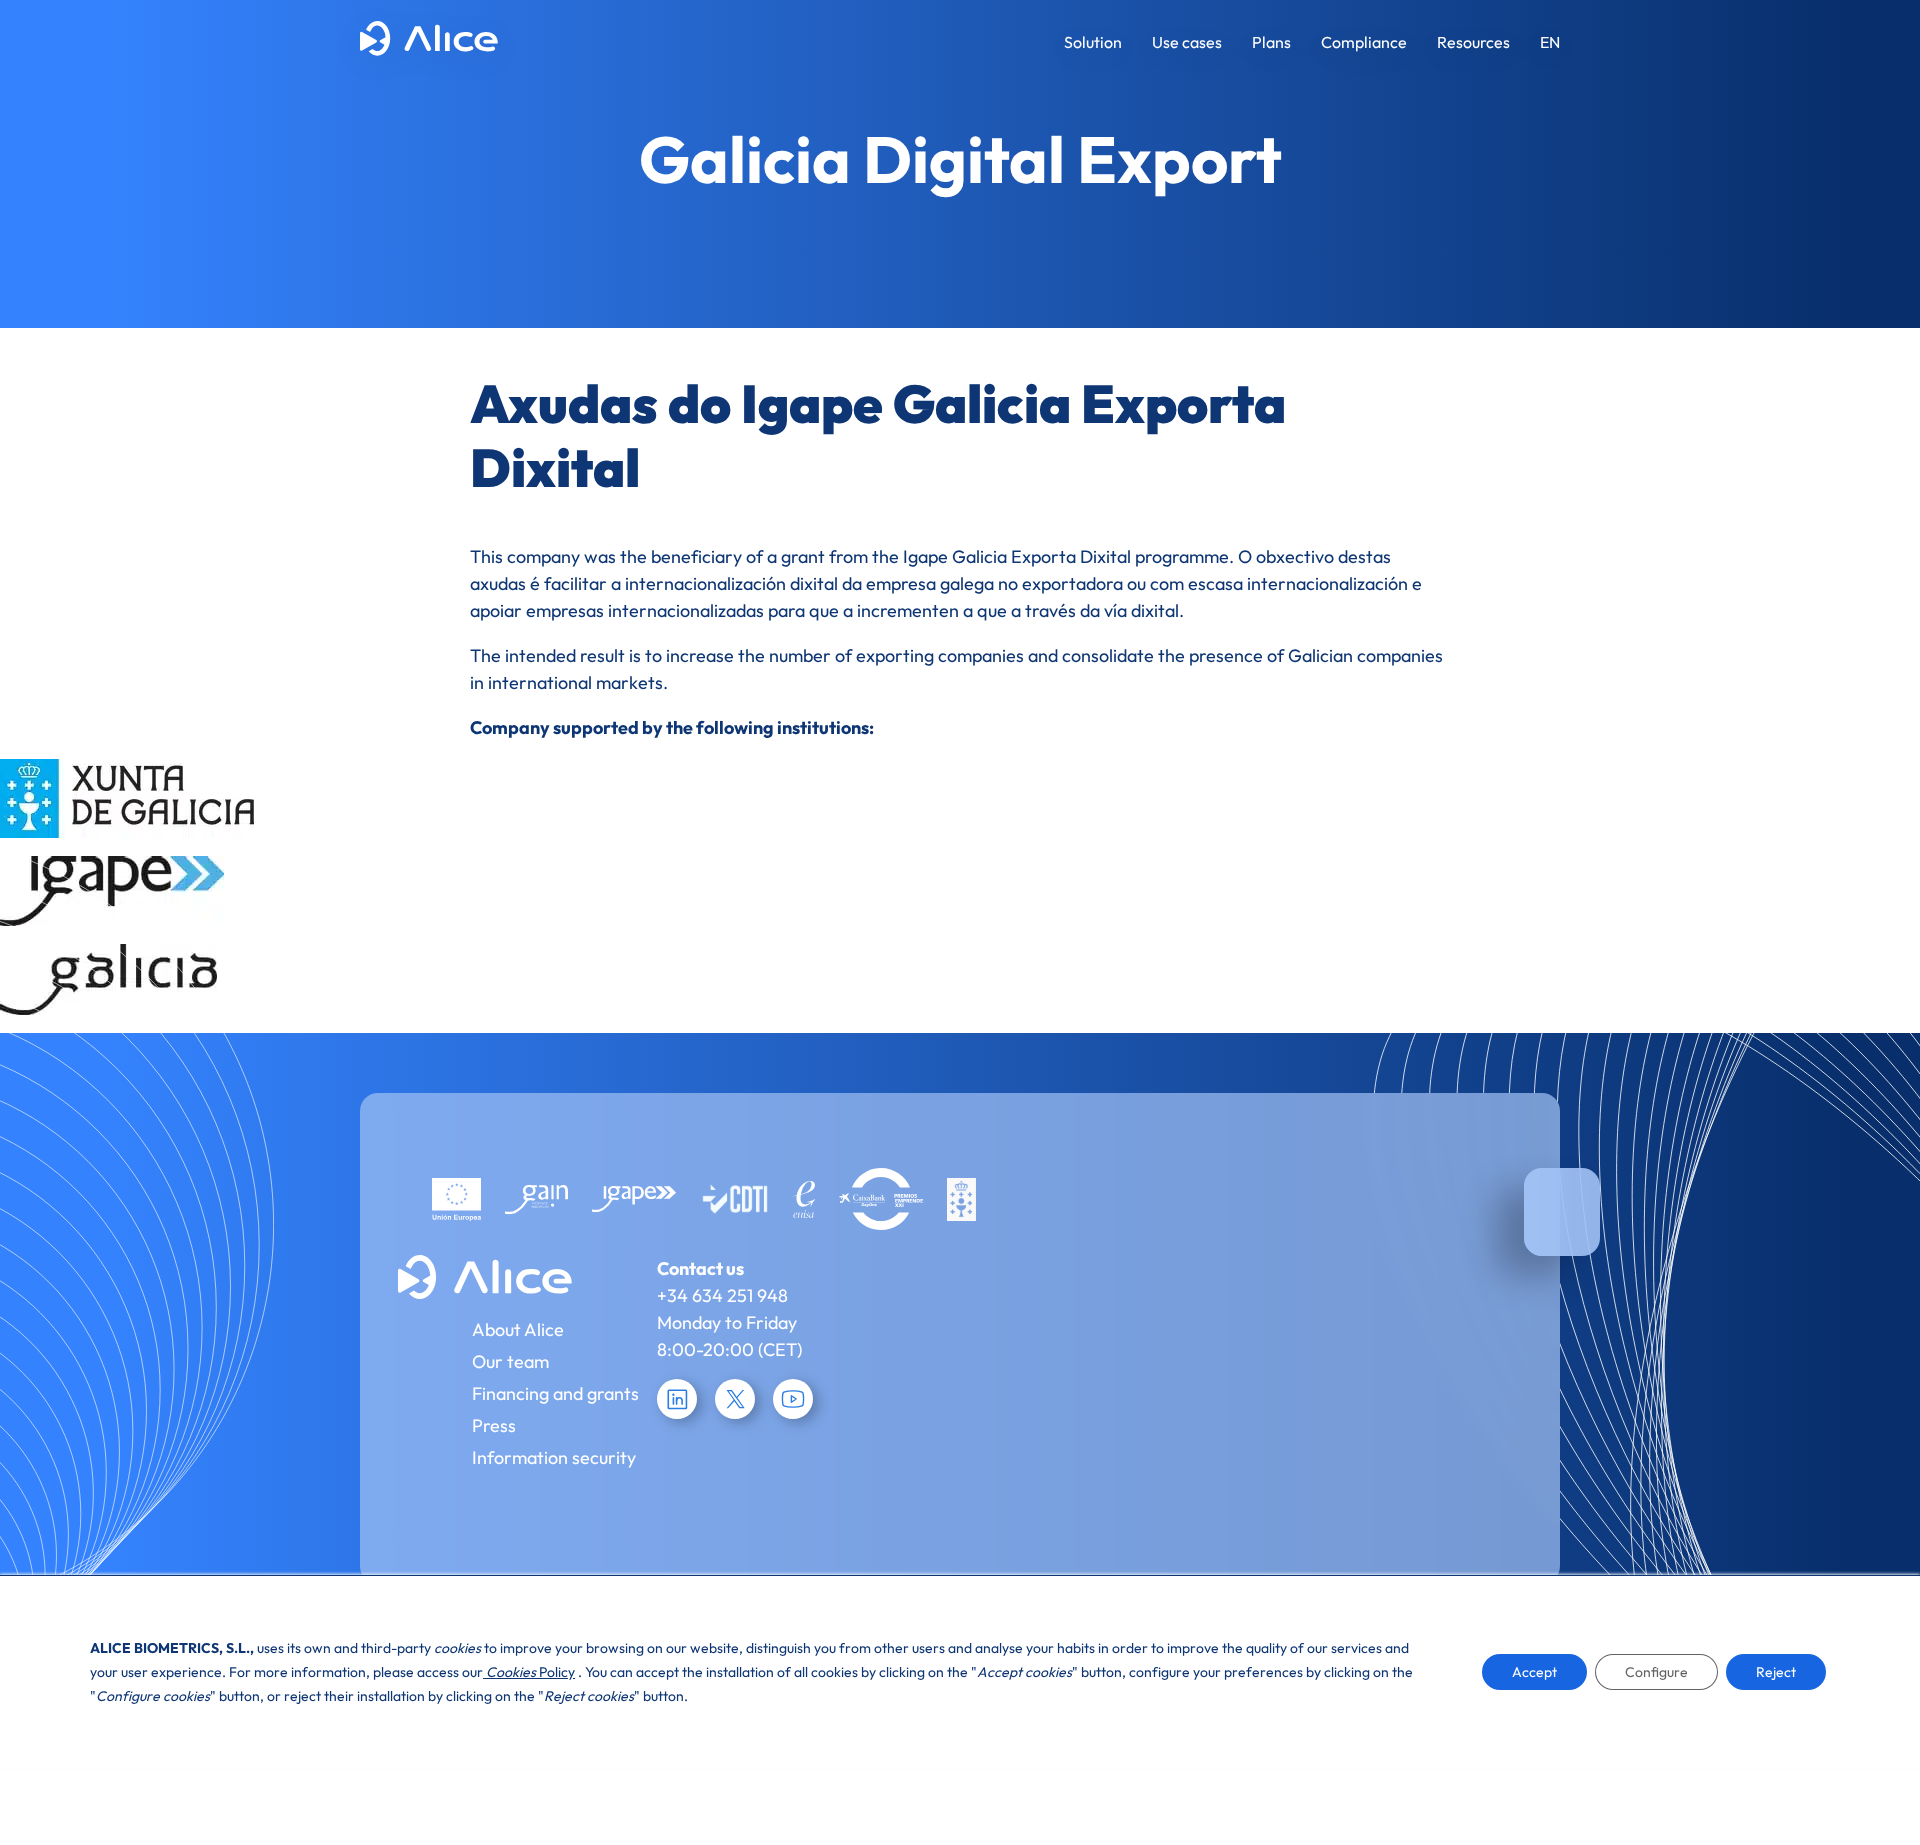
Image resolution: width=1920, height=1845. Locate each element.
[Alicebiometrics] (429, 42)
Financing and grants (555, 1393)
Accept (1534, 1672)
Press (494, 1425)
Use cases (1187, 42)
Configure (1656, 1672)
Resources (1473, 42)
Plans (1271, 42)
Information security (554, 1457)
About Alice (518, 1329)
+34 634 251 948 (722, 1295)
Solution (1093, 42)
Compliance (1364, 42)
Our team (510, 1361)
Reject (1776, 1672)
